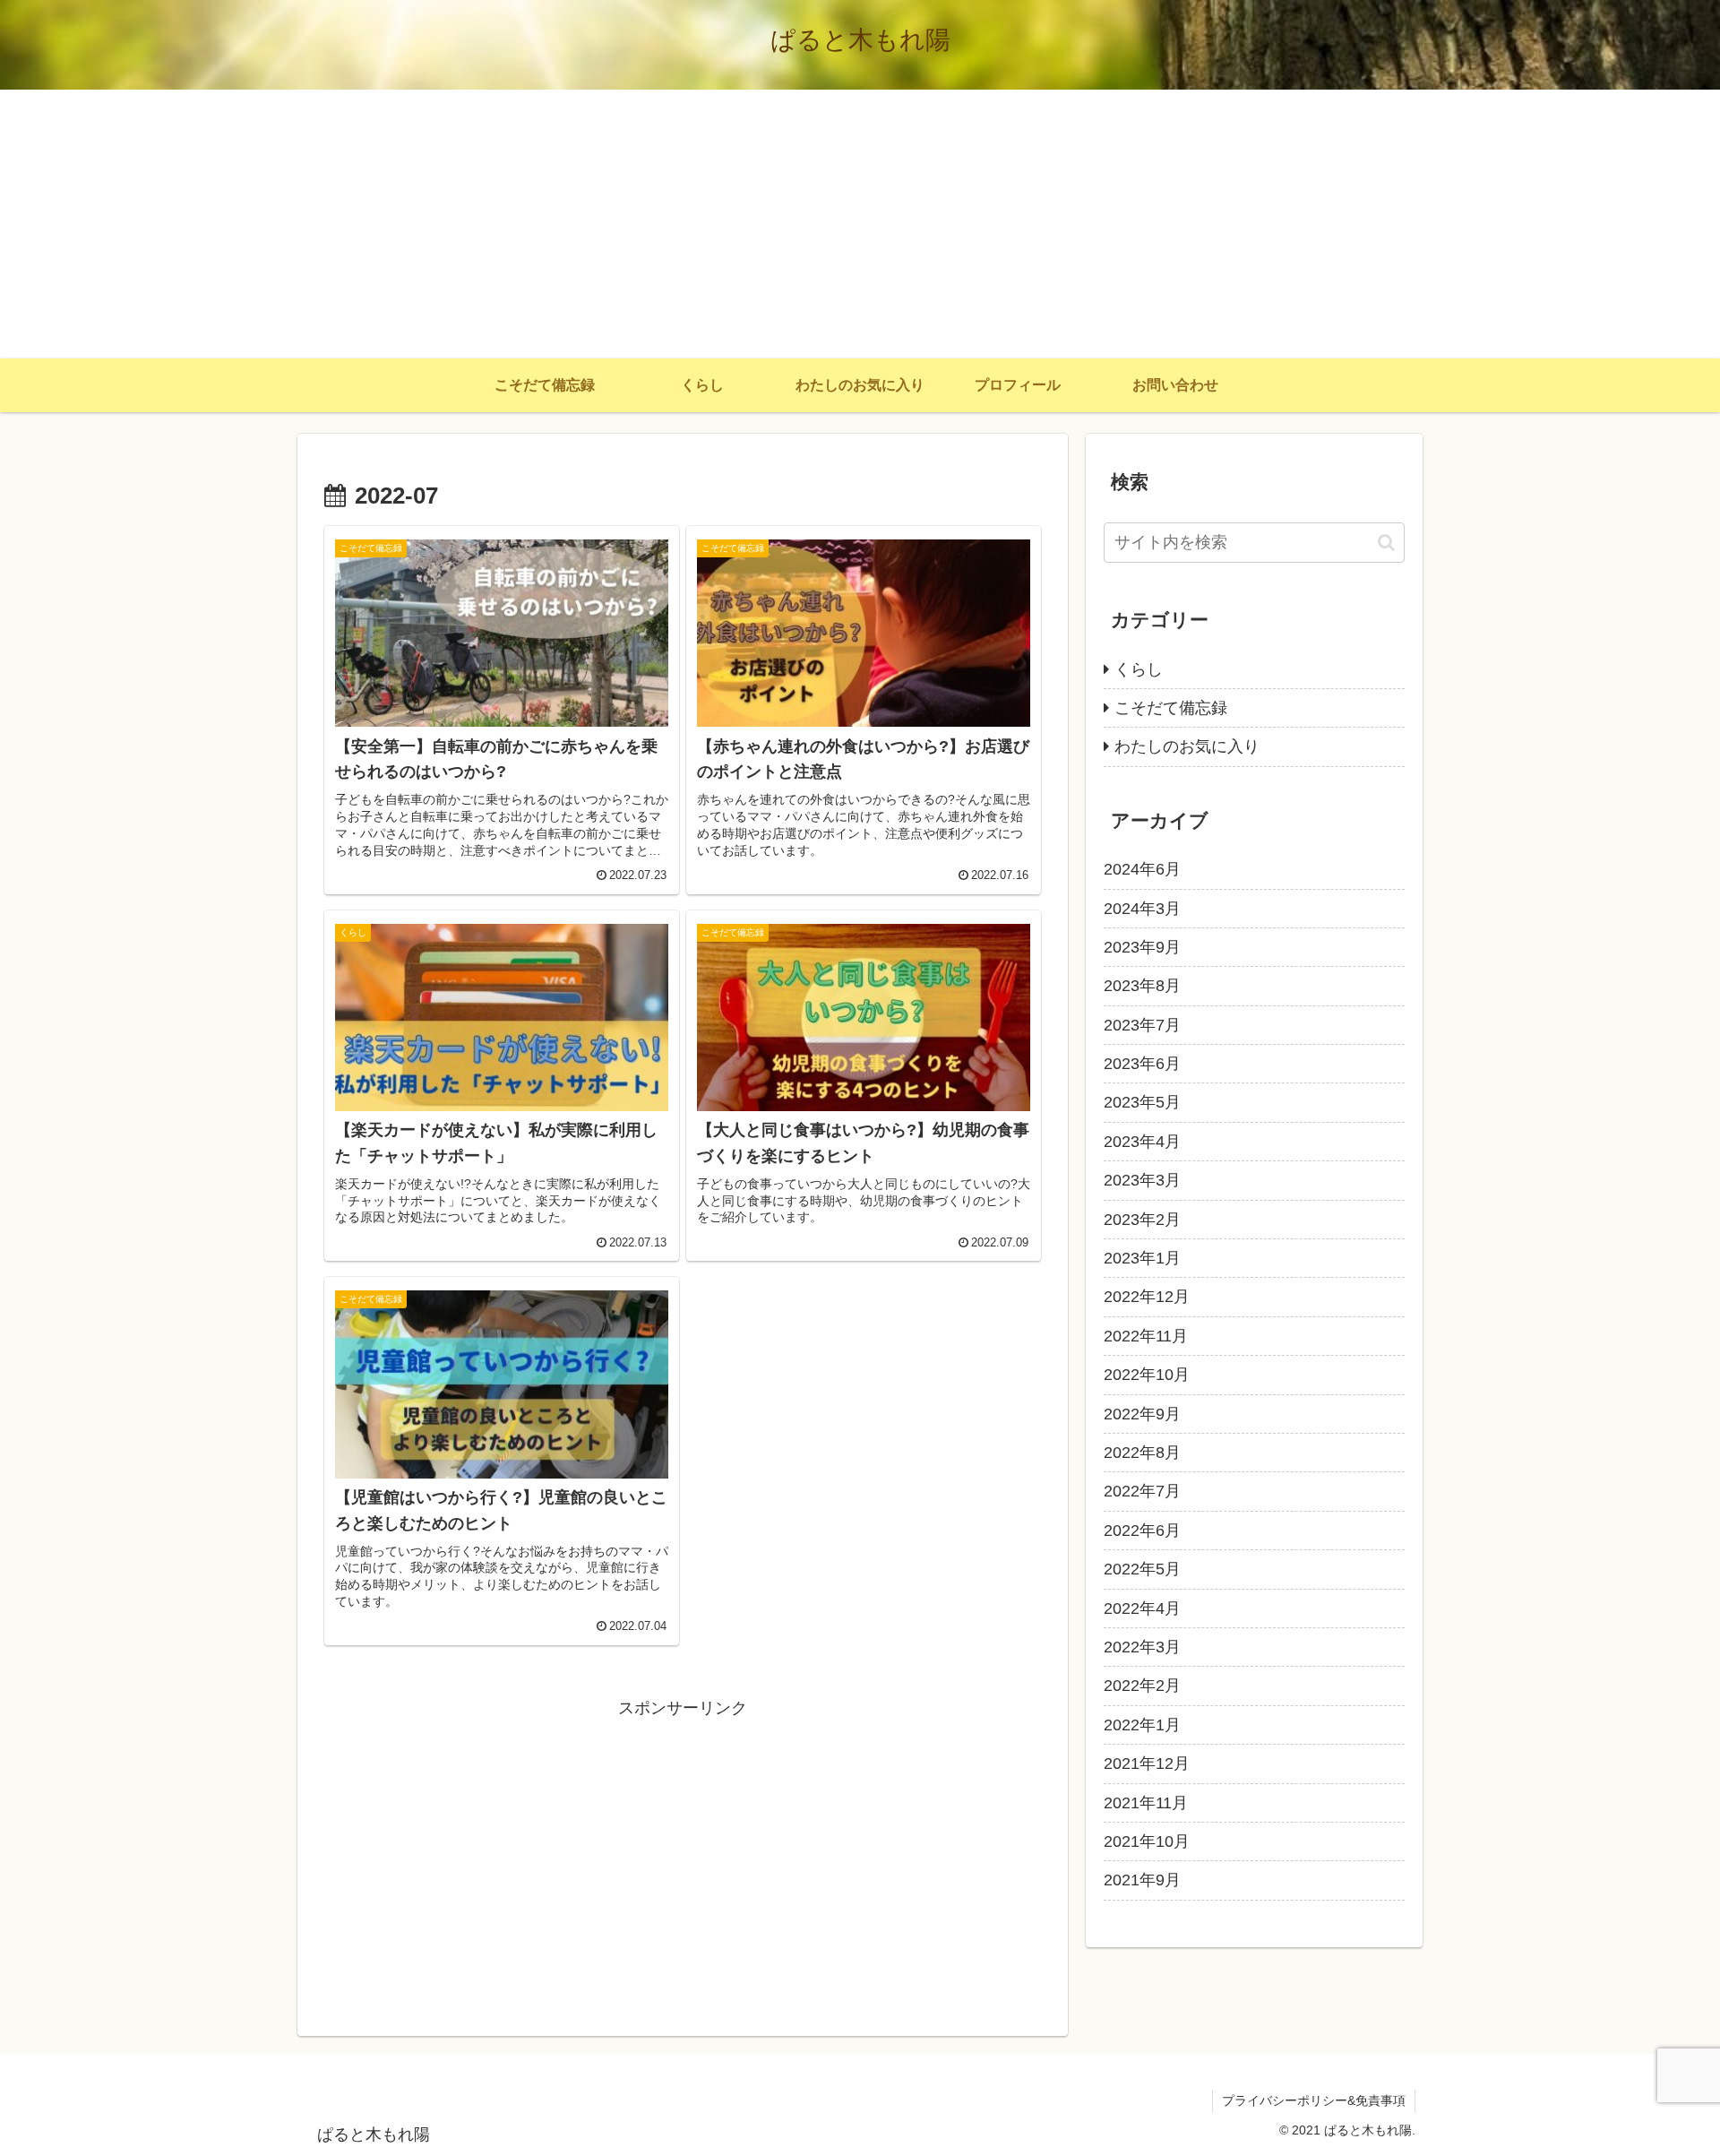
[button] (1386, 543)
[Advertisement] (860, 224)
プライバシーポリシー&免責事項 (1314, 2100)
